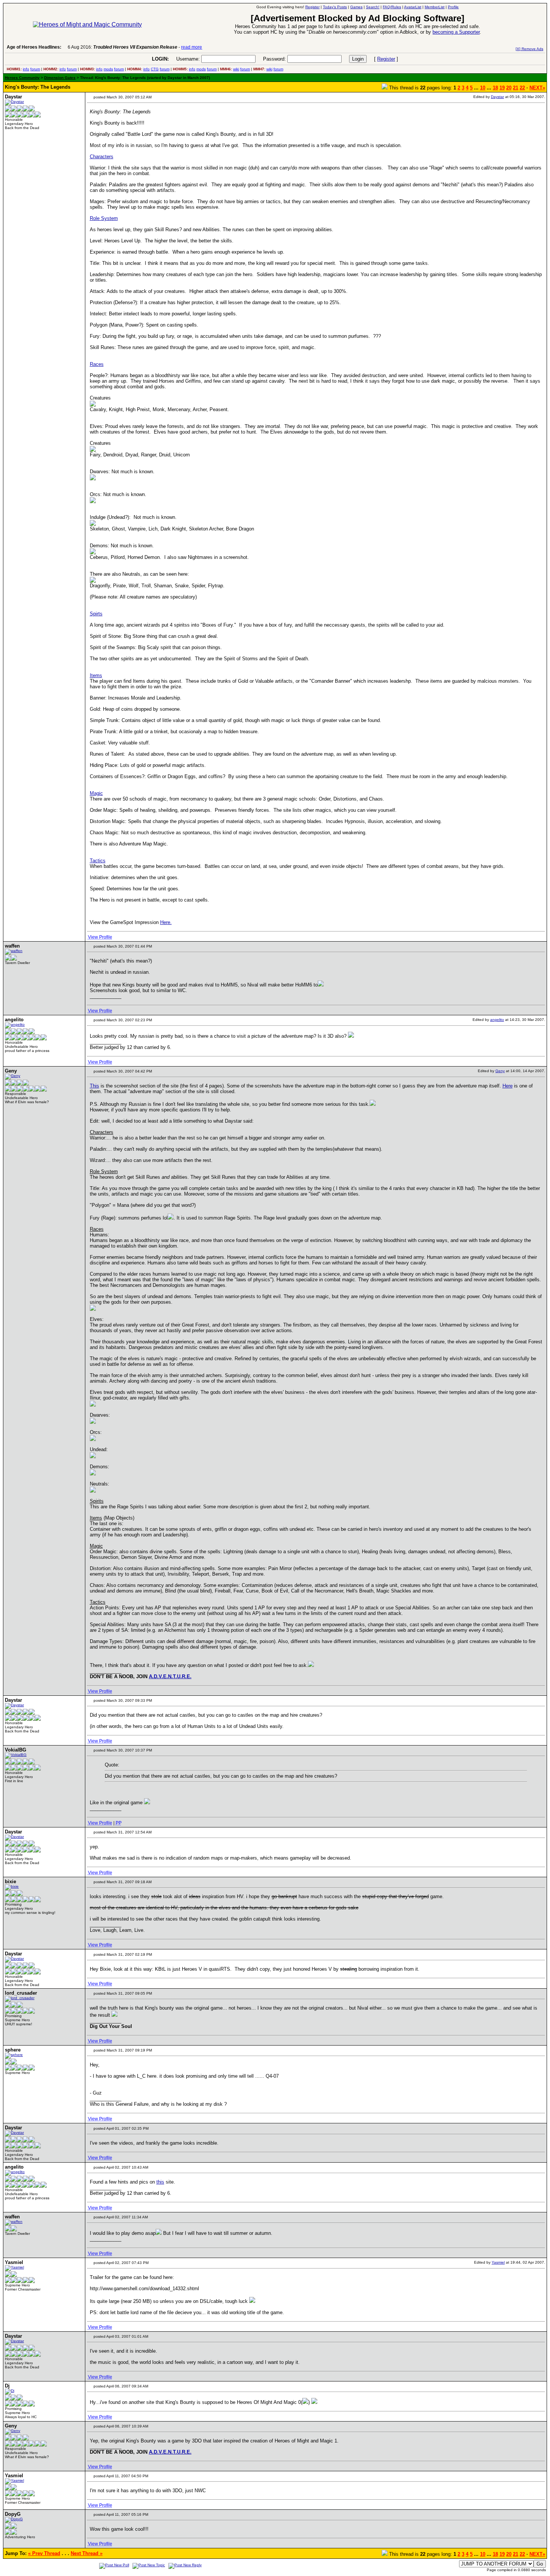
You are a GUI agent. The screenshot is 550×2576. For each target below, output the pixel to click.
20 (509, 88)
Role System (104, 218)
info (26, 69)
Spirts (96, 614)
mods (108, 69)
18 (495, 88)
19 (502, 88)
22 (522, 88)
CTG (155, 69)
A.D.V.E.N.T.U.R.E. (170, 1676)
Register (386, 59)
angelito (497, 1020)
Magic (96, 793)
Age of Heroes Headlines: (34, 47)
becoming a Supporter (456, 32)
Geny (500, 1071)
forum (35, 69)
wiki (236, 69)
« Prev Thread (44, 2553)
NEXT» (537, 88)
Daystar (497, 97)
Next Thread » (87, 2553)
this (160, 2182)
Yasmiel (498, 2262)
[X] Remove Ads (529, 49)
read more (192, 47)
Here (508, 1086)
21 (516, 88)
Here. (166, 922)
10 (483, 88)
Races (97, 364)
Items (96, 675)
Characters (102, 157)
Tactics (98, 861)
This (94, 1086)
